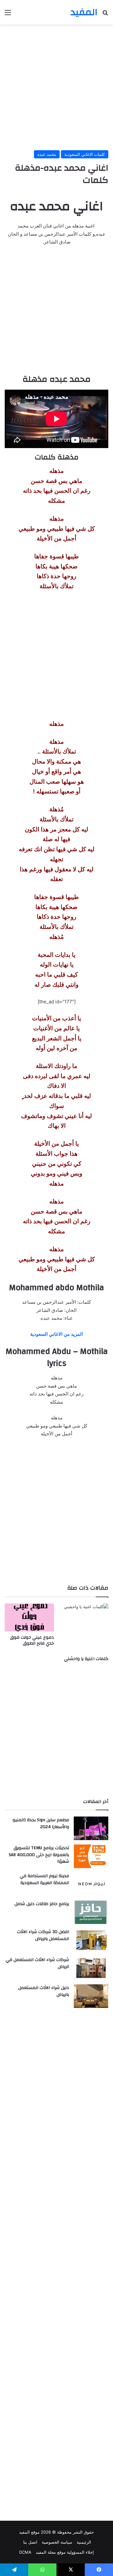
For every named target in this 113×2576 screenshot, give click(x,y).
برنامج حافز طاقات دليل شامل (42, 1904)
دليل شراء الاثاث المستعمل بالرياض (44, 1991)
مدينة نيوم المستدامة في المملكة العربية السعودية (44, 1879)
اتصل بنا (30, 2542)
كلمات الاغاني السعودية (85, 154)
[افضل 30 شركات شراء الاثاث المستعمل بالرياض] (91, 1940)
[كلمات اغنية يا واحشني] (84, 1628)
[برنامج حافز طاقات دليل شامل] (91, 1912)
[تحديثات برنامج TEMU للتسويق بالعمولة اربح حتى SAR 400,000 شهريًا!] (91, 1856)
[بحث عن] (105, 15)
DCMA (25, 2552)
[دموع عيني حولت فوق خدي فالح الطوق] (29, 1617)
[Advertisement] (56, 87)
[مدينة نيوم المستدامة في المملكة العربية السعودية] (91, 1884)
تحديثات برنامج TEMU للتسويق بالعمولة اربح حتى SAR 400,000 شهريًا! (39, 1855)
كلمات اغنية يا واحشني (86, 1659)
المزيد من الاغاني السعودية (56, 1334)
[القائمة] (8, 15)
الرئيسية (84, 2542)
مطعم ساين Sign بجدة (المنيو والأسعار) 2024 (41, 1823)
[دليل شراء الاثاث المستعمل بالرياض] (91, 1996)
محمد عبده (47, 154)
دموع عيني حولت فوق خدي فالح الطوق (32, 1640)
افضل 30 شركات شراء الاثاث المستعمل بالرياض (43, 1935)
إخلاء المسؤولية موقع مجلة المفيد (65, 2552)
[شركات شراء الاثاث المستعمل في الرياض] (91, 1968)
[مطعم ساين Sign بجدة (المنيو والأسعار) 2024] (91, 1828)
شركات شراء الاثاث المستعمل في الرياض (37, 1963)
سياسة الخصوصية (57, 2542)
